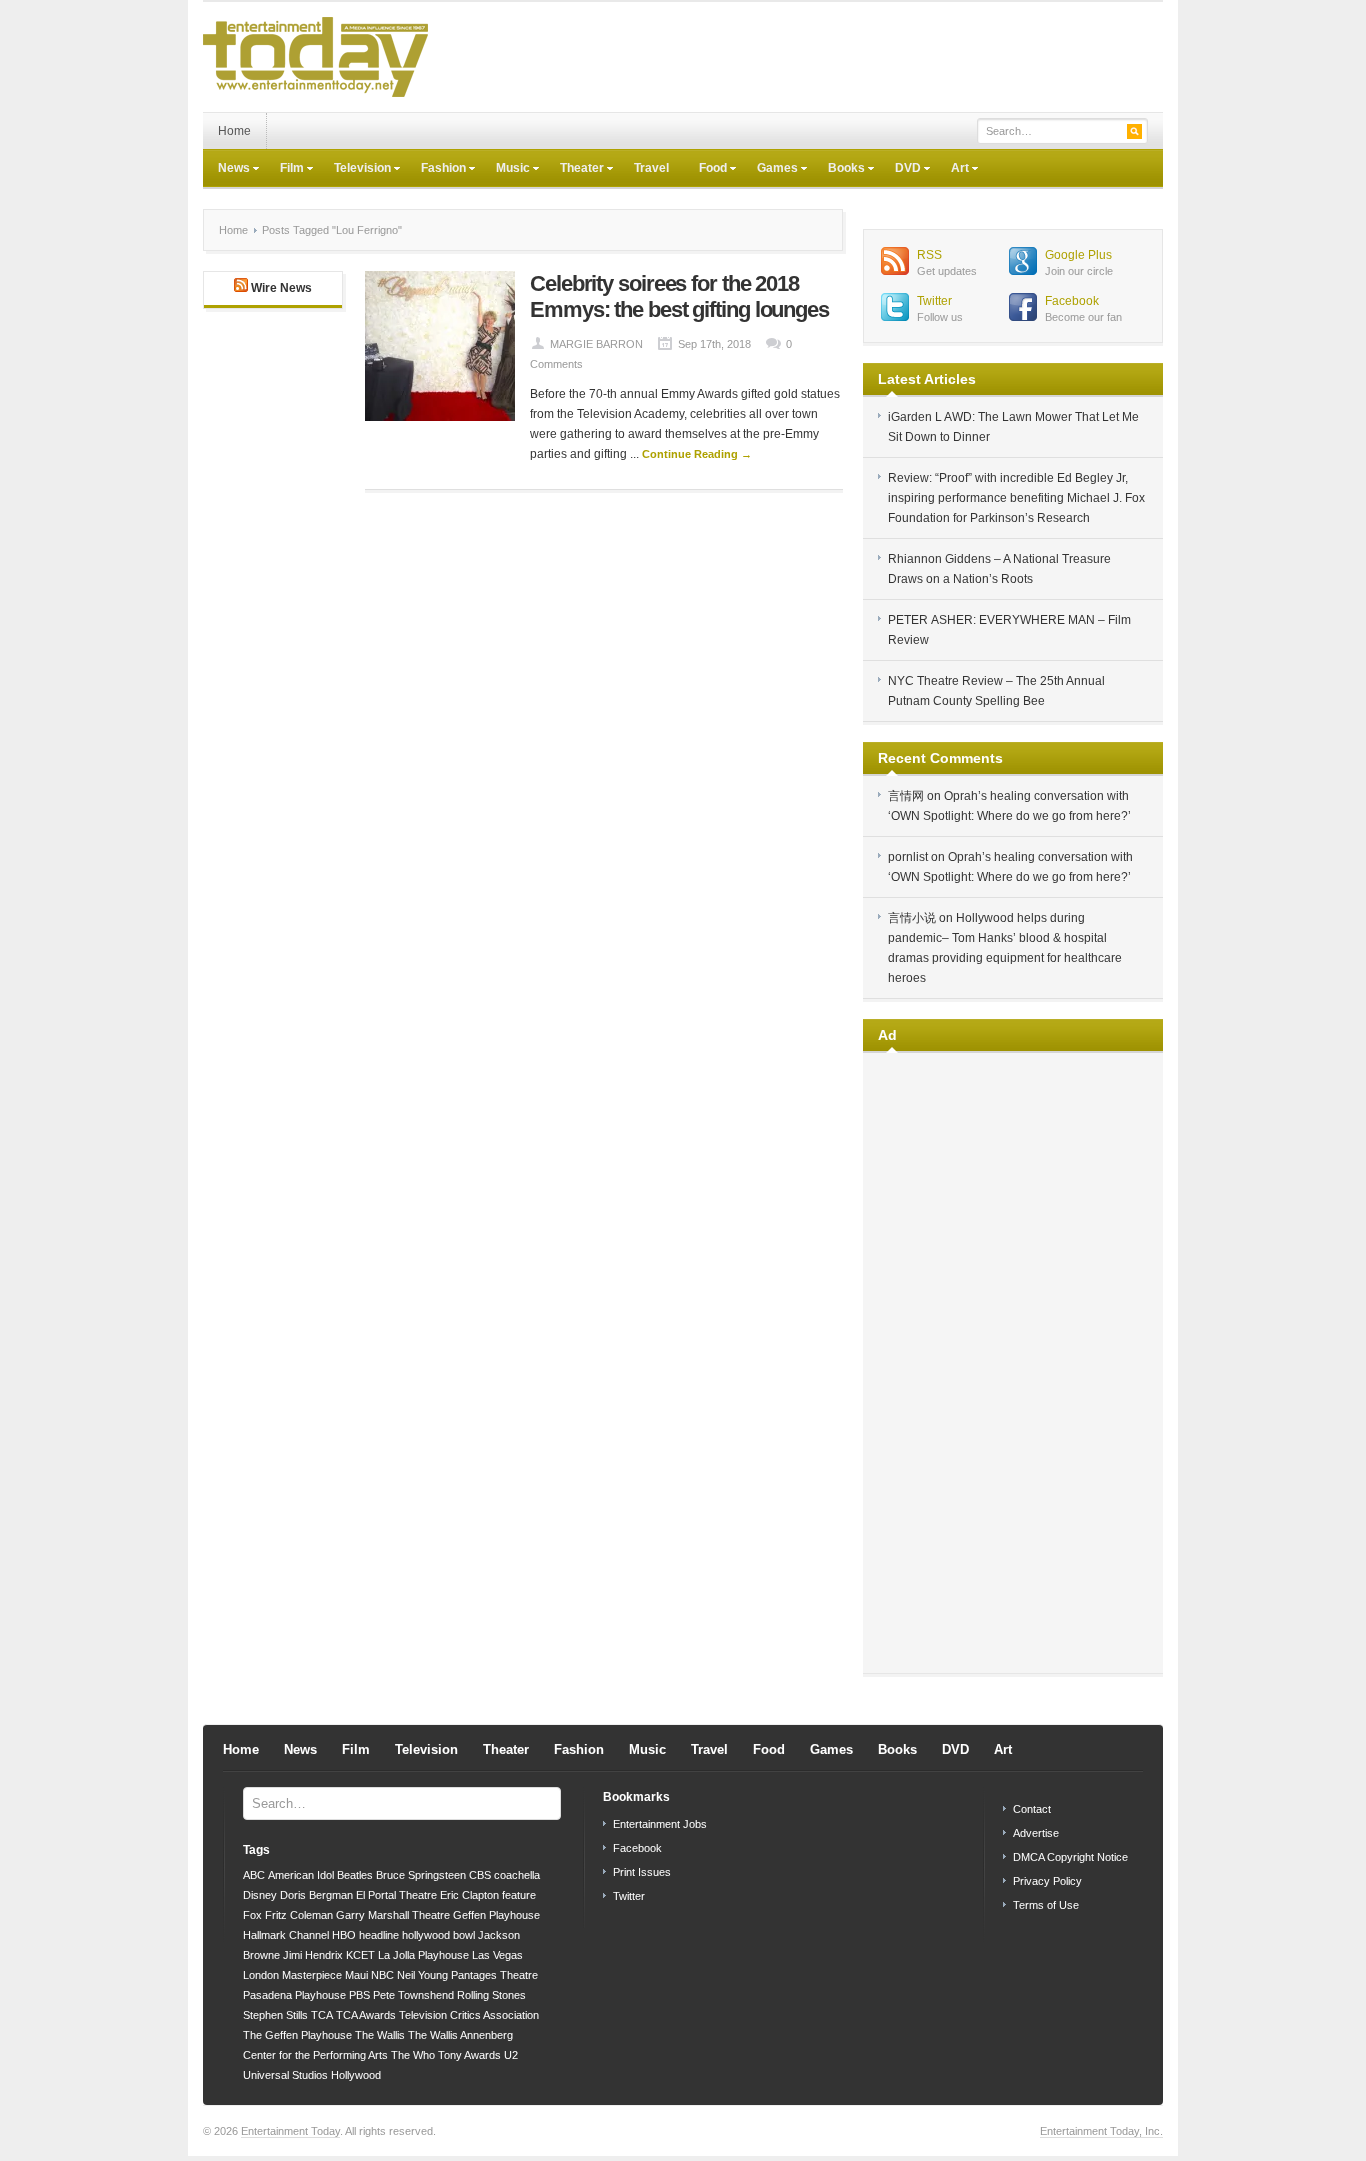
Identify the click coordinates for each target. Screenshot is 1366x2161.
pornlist (908, 857)
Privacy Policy (1047, 1881)
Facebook (1072, 301)
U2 (511, 2055)
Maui (356, 1975)
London (261, 1975)
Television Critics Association (469, 2015)
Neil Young (422, 1975)
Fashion (436, 170)
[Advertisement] (799, 57)
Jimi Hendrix (313, 1955)
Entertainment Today (290, 2131)
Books (839, 170)
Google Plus (1078, 255)
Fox (252, 1915)
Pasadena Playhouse (294, 1995)
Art (952, 170)
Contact (1032, 1809)
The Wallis (380, 2035)
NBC (382, 1975)
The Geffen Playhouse (297, 2035)
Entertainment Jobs (660, 1824)
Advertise (1036, 1833)
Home (234, 131)
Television (355, 170)
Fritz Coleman (299, 1915)
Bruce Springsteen (421, 1875)
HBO (344, 1935)
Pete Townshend (413, 1995)
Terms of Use (1046, 1905)
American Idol (301, 1875)
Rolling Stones (491, 1995)
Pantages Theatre (494, 1975)
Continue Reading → (697, 454)
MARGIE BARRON (596, 344)
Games (770, 170)
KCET (360, 1955)
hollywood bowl (438, 1935)
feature (519, 1895)
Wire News (281, 288)
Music (505, 170)
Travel (651, 168)
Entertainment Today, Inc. (1101, 2131)
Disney (260, 1895)
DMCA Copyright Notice (1070, 1857)
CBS (480, 1875)
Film (284, 170)
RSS (929, 255)
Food (705, 170)
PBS (359, 1995)
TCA (322, 2015)
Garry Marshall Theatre (393, 1915)
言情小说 (912, 918)
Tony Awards (469, 2055)
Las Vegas (497, 1955)
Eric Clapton (469, 1895)
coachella (517, 1875)
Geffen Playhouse (496, 1915)
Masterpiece (312, 1975)
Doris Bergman (316, 1895)
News (226, 170)
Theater (574, 170)
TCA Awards (366, 2015)
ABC (254, 1875)
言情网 (906, 796)
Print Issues (642, 1872)
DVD (900, 170)
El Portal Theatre (396, 1895)
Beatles (355, 1875)
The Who (413, 2055)
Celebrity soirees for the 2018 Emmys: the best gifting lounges (679, 296)
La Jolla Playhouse (423, 1955)
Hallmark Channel (286, 1935)
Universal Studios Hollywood (312, 2075)
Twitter (934, 301)
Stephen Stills (275, 2015)
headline (379, 1935)
